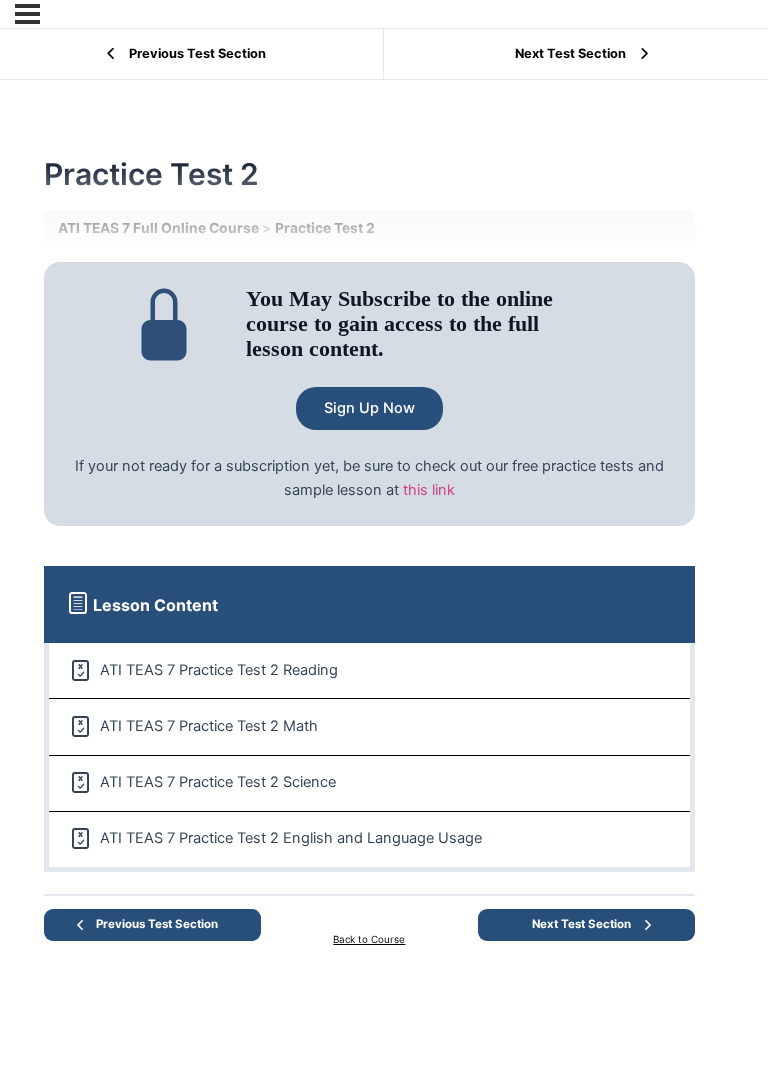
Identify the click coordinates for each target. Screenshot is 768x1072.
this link (429, 490)
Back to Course (369, 939)
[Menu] (27, 14)
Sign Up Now (369, 408)
